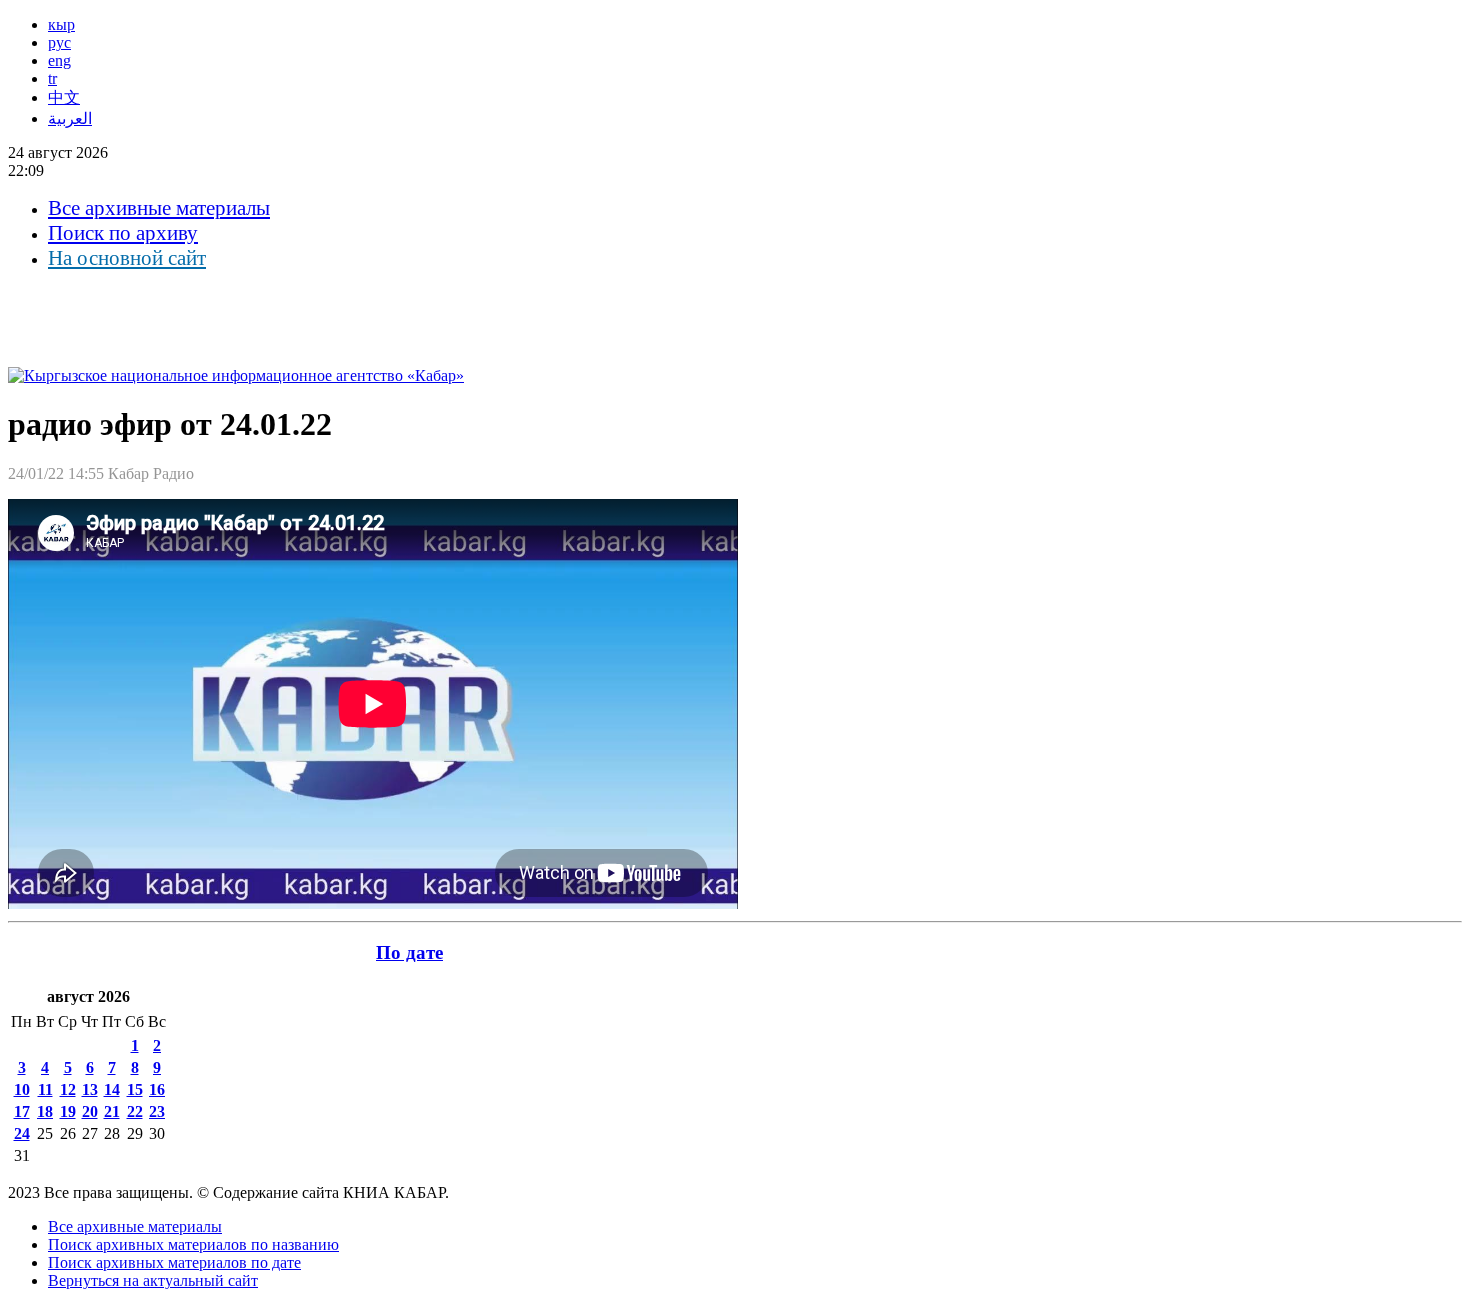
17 (22, 1111)
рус (59, 42)
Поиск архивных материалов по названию (193, 1244)
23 (157, 1111)
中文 (64, 97)
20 (90, 1111)
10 (22, 1089)
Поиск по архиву (123, 233)
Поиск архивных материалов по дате (174, 1262)
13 (90, 1089)
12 (68, 1089)
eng (59, 60)
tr (52, 78)
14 (112, 1089)
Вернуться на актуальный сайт (153, 1280)
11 (45, 1089)
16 (157, 1089)
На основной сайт (127, 258)
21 (112, 1111)
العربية (70, 118)
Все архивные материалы (159, 208)
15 (135, 1089)
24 (22, 1133)
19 (68, 1111)
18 (45, 1111)
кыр (61, 24)
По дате (409, 952)
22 (135, 1111)
